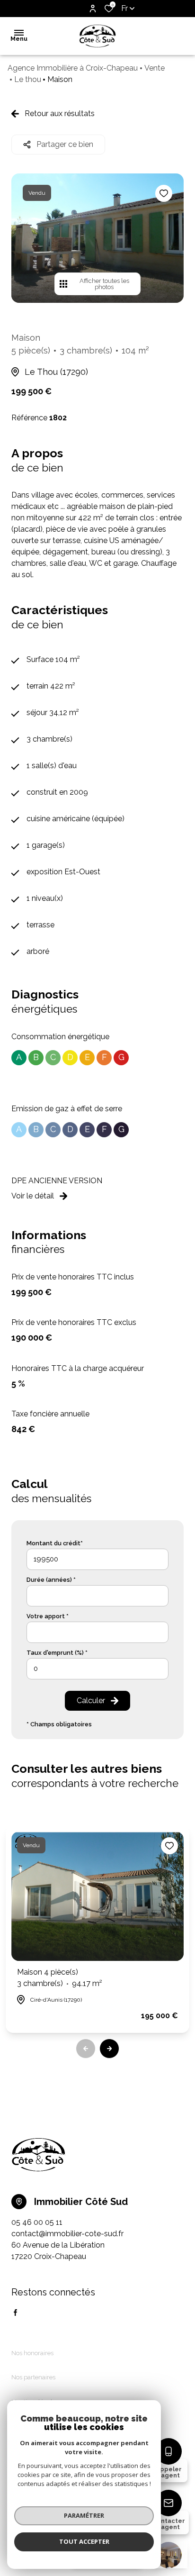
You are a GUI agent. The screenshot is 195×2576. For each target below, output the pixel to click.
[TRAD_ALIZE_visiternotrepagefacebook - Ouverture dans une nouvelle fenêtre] (15, 2313)
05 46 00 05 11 (37, 2222)
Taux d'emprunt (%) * (57, 1653)
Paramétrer (84, 2515)
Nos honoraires (32, 2353)
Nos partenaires (33, 2377)
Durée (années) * (51, 1580)
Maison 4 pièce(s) (60, 1978)
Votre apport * (48, 1616)
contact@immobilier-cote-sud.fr (67, 2234)
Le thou (28, 79)
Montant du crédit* (55, 1543)
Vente (155, 68)
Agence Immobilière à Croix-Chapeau (73, 68)
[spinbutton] (97, 1669)
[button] (109, 2049)
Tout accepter (84, 2541)
